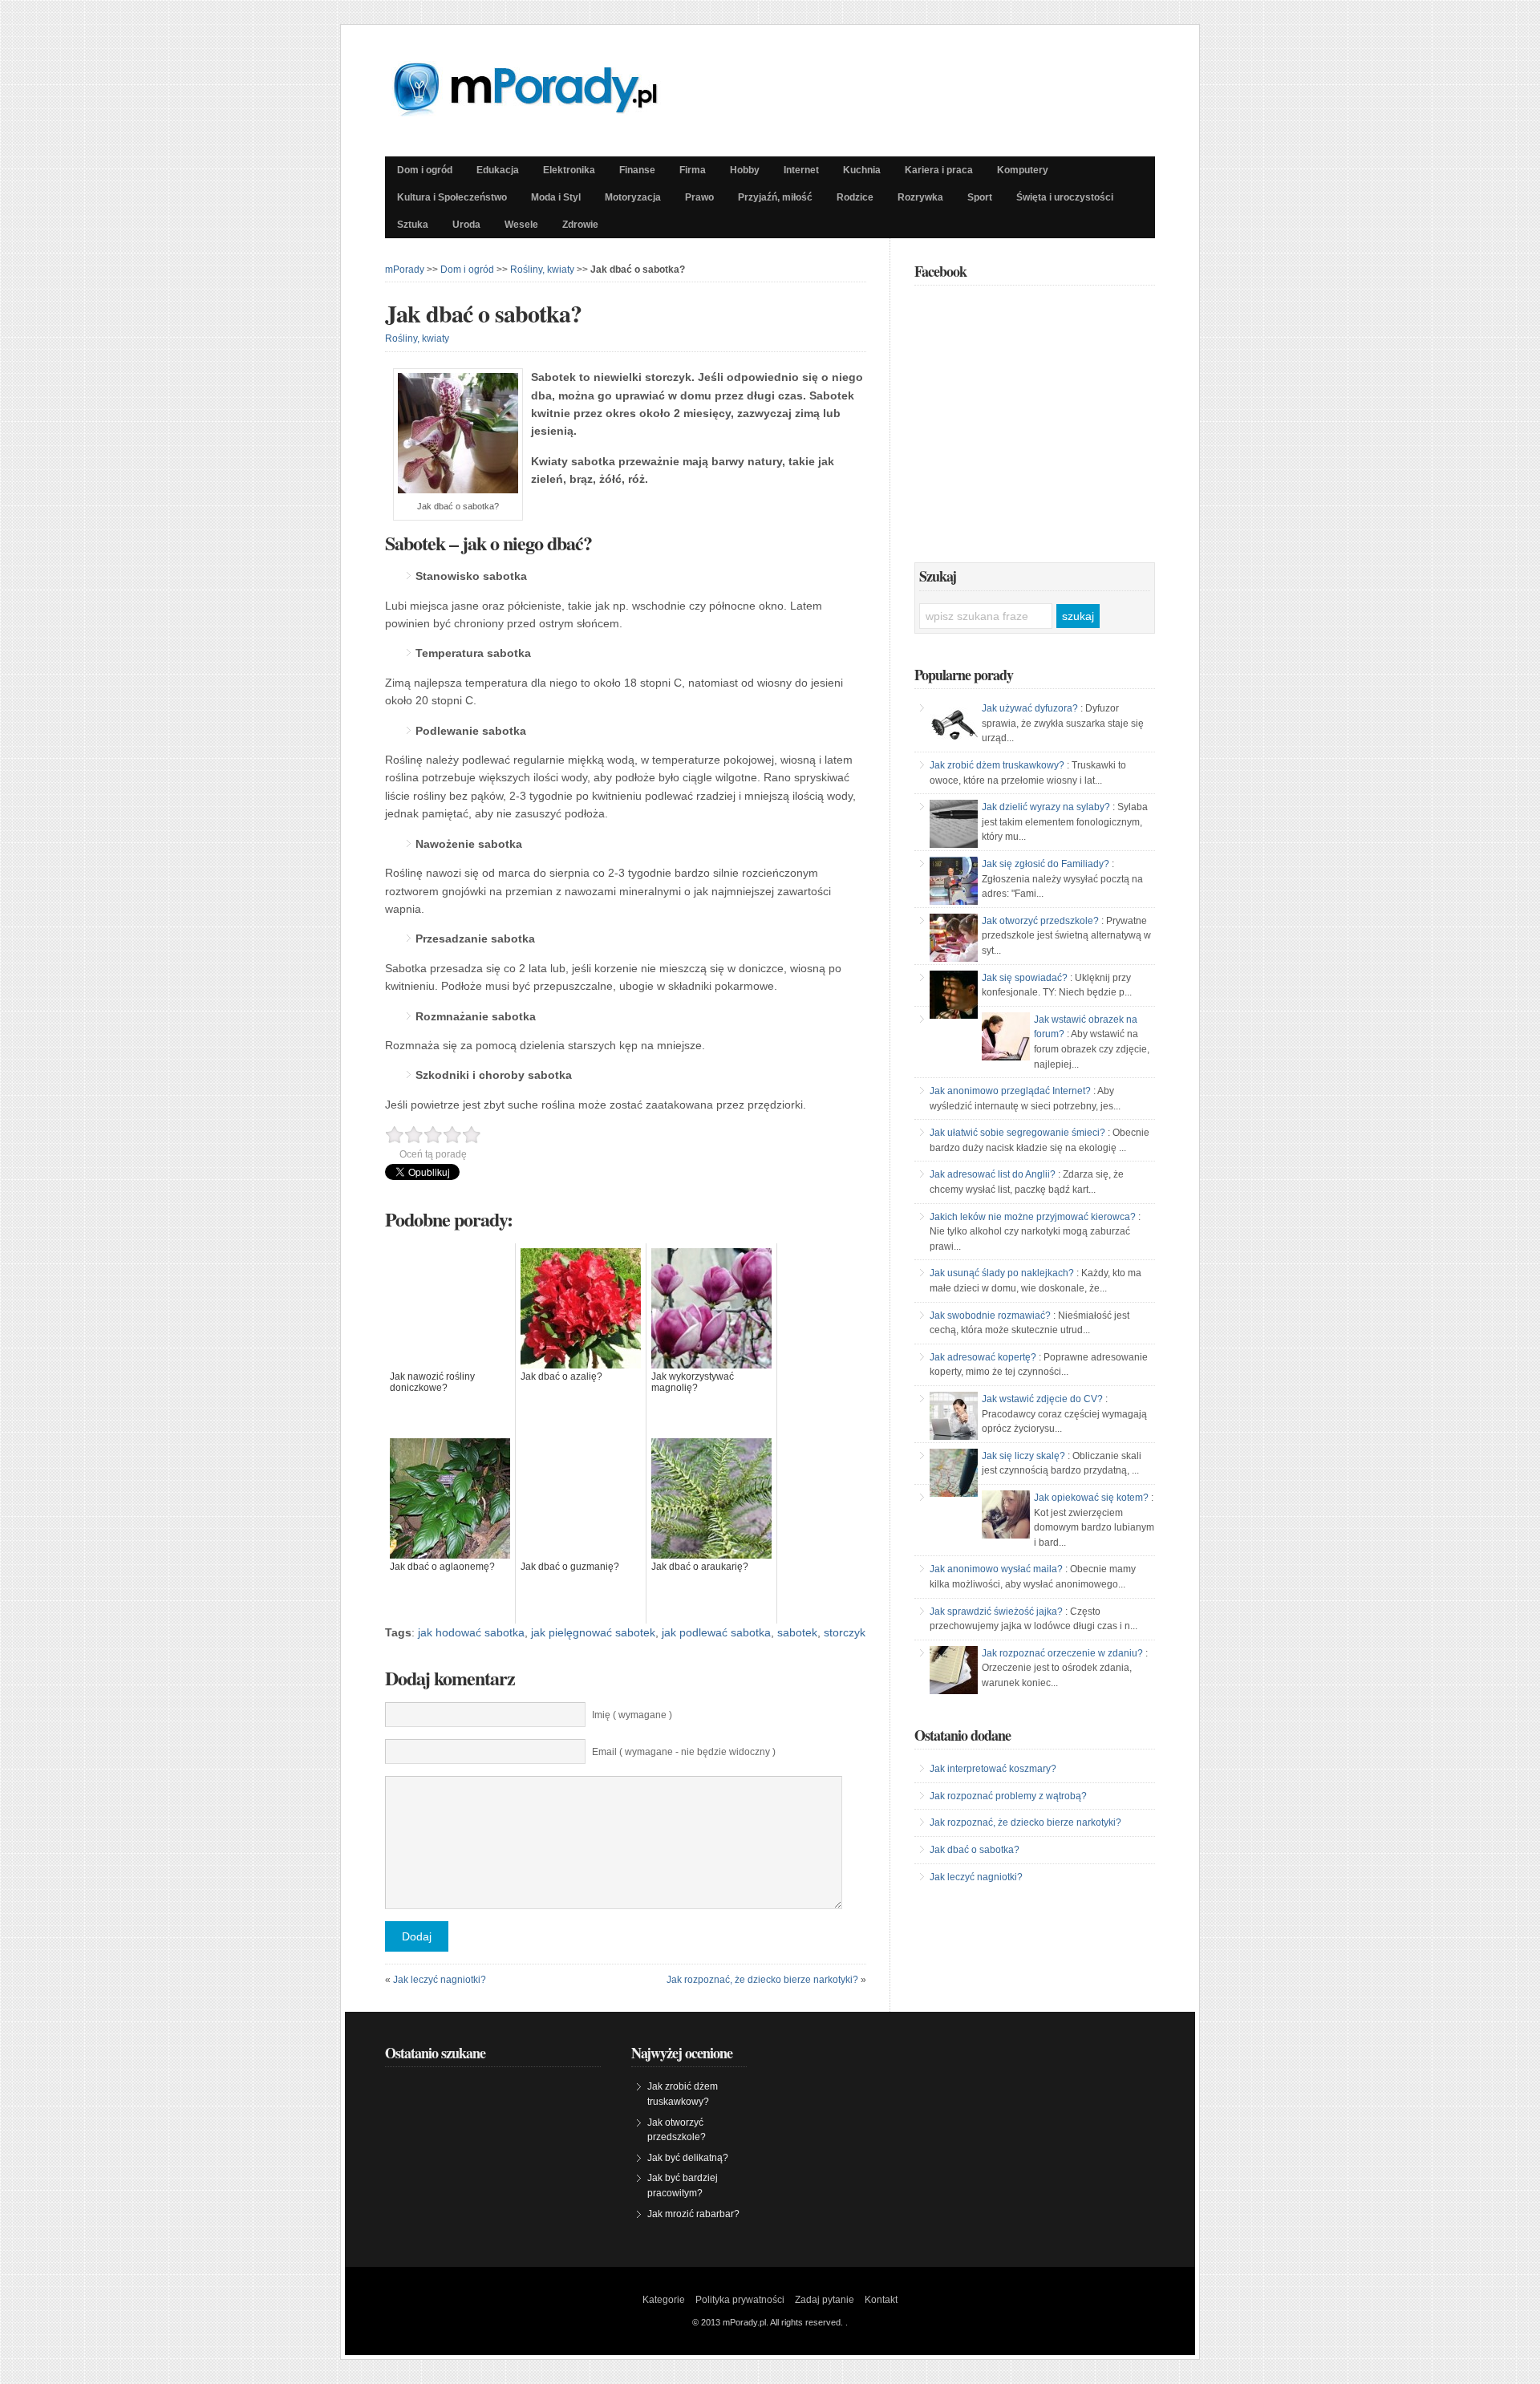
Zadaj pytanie (825, 2300)
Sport (980, 197)
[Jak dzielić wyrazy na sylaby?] (954, 824)
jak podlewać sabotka (716, 1632)
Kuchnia (862, 170)
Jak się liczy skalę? (1023, 1456)
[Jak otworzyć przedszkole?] (954, 938)
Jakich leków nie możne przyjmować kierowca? (1033, 1217)
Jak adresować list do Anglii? (993, 1174)
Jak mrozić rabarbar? (693, 2214)
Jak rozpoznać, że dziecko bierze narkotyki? (762, 1980)
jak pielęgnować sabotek (593, 1632)
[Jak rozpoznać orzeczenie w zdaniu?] (954, 1670)
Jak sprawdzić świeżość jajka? (996, 1612)
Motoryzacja (633, 197)
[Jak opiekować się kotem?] (1006, 1514)
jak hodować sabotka (471, 1632)
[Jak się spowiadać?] (954, 995)
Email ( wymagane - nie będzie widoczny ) (684, 1752)
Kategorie (664, 2300)
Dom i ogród (425, 170)
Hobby (745, 170)
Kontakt (881, 2300)
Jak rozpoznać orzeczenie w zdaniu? (1062, 1653)
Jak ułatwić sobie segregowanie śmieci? (1017, 1133)
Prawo (699, 197)
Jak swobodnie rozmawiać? (990, 1316)
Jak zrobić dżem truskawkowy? (997, 765)
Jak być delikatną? (688, 2158)
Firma (693, 170)
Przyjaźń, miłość (775, 197)
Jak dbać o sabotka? (483, 313)
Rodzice (855, 197)
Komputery (1023, 170)
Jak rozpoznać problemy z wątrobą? (1008, 1796)
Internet (801, 170)
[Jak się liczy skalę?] (954, 1473)
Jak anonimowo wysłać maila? (996, 1569)
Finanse (637, 170)
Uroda (466, 225)
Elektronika (569, 170)
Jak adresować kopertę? (983, 1357)
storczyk (845, 1632)
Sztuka (413, 225)
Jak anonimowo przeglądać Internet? (1010, 1091)
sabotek (797, 1632)
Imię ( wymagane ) (632, 1715)
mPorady (405, 270)
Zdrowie (580, 225)
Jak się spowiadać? (1025, 978)
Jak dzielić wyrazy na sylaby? (1046, 807)
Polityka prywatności (740, 2300)
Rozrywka (920, 197)
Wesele (521, 225)
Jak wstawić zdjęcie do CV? (1042, 1399)
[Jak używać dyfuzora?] (954, 725)
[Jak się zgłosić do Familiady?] (954, 881)
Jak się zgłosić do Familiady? (1046, 864)
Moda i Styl (556, 197)
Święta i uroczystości (1065, 197)
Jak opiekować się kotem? (1091, 1498)
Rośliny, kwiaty (542, 270)
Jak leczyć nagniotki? (440, 1980)
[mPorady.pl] (540, 112)
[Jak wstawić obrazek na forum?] (1006, 1036)
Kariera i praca (939, 170)
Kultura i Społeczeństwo (452, 197)
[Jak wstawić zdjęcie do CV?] (954, 1416)
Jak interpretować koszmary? (993, 1769)
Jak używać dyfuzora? (1030, 708)
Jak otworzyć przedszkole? (1040, 921)
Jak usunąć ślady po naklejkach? (1002, 1273)
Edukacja (498, 170)
